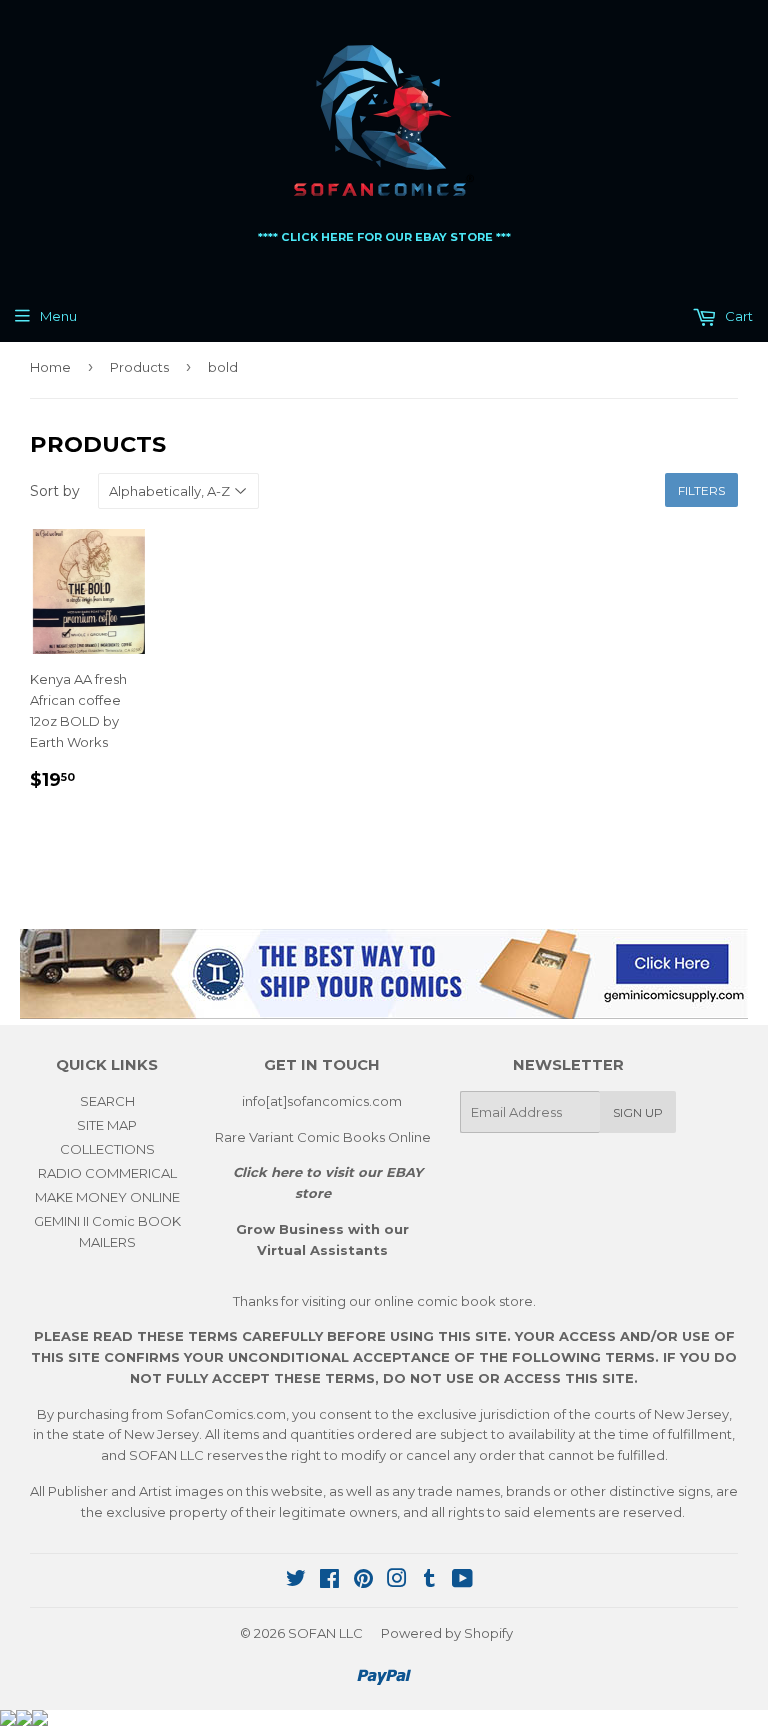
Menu (58, 316)
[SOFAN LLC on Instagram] (397, 1581)
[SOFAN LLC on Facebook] (329, 1581)
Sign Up (638, 1112)
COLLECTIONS (107, 1149)
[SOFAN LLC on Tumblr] (429, 1581)
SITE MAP (107, 1125)
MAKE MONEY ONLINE (107, 1197)
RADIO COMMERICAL (107, 1173)
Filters (701, 490)
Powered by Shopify (447, 1633)
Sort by (55, 491)
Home (50, 367)
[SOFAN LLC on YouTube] (462, 1581)
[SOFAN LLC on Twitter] (296, 1581)
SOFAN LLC (325, 1633)
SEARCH (107, 1101)
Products (139, 367)
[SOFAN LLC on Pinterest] (363, 1581)
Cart (737, 316)
